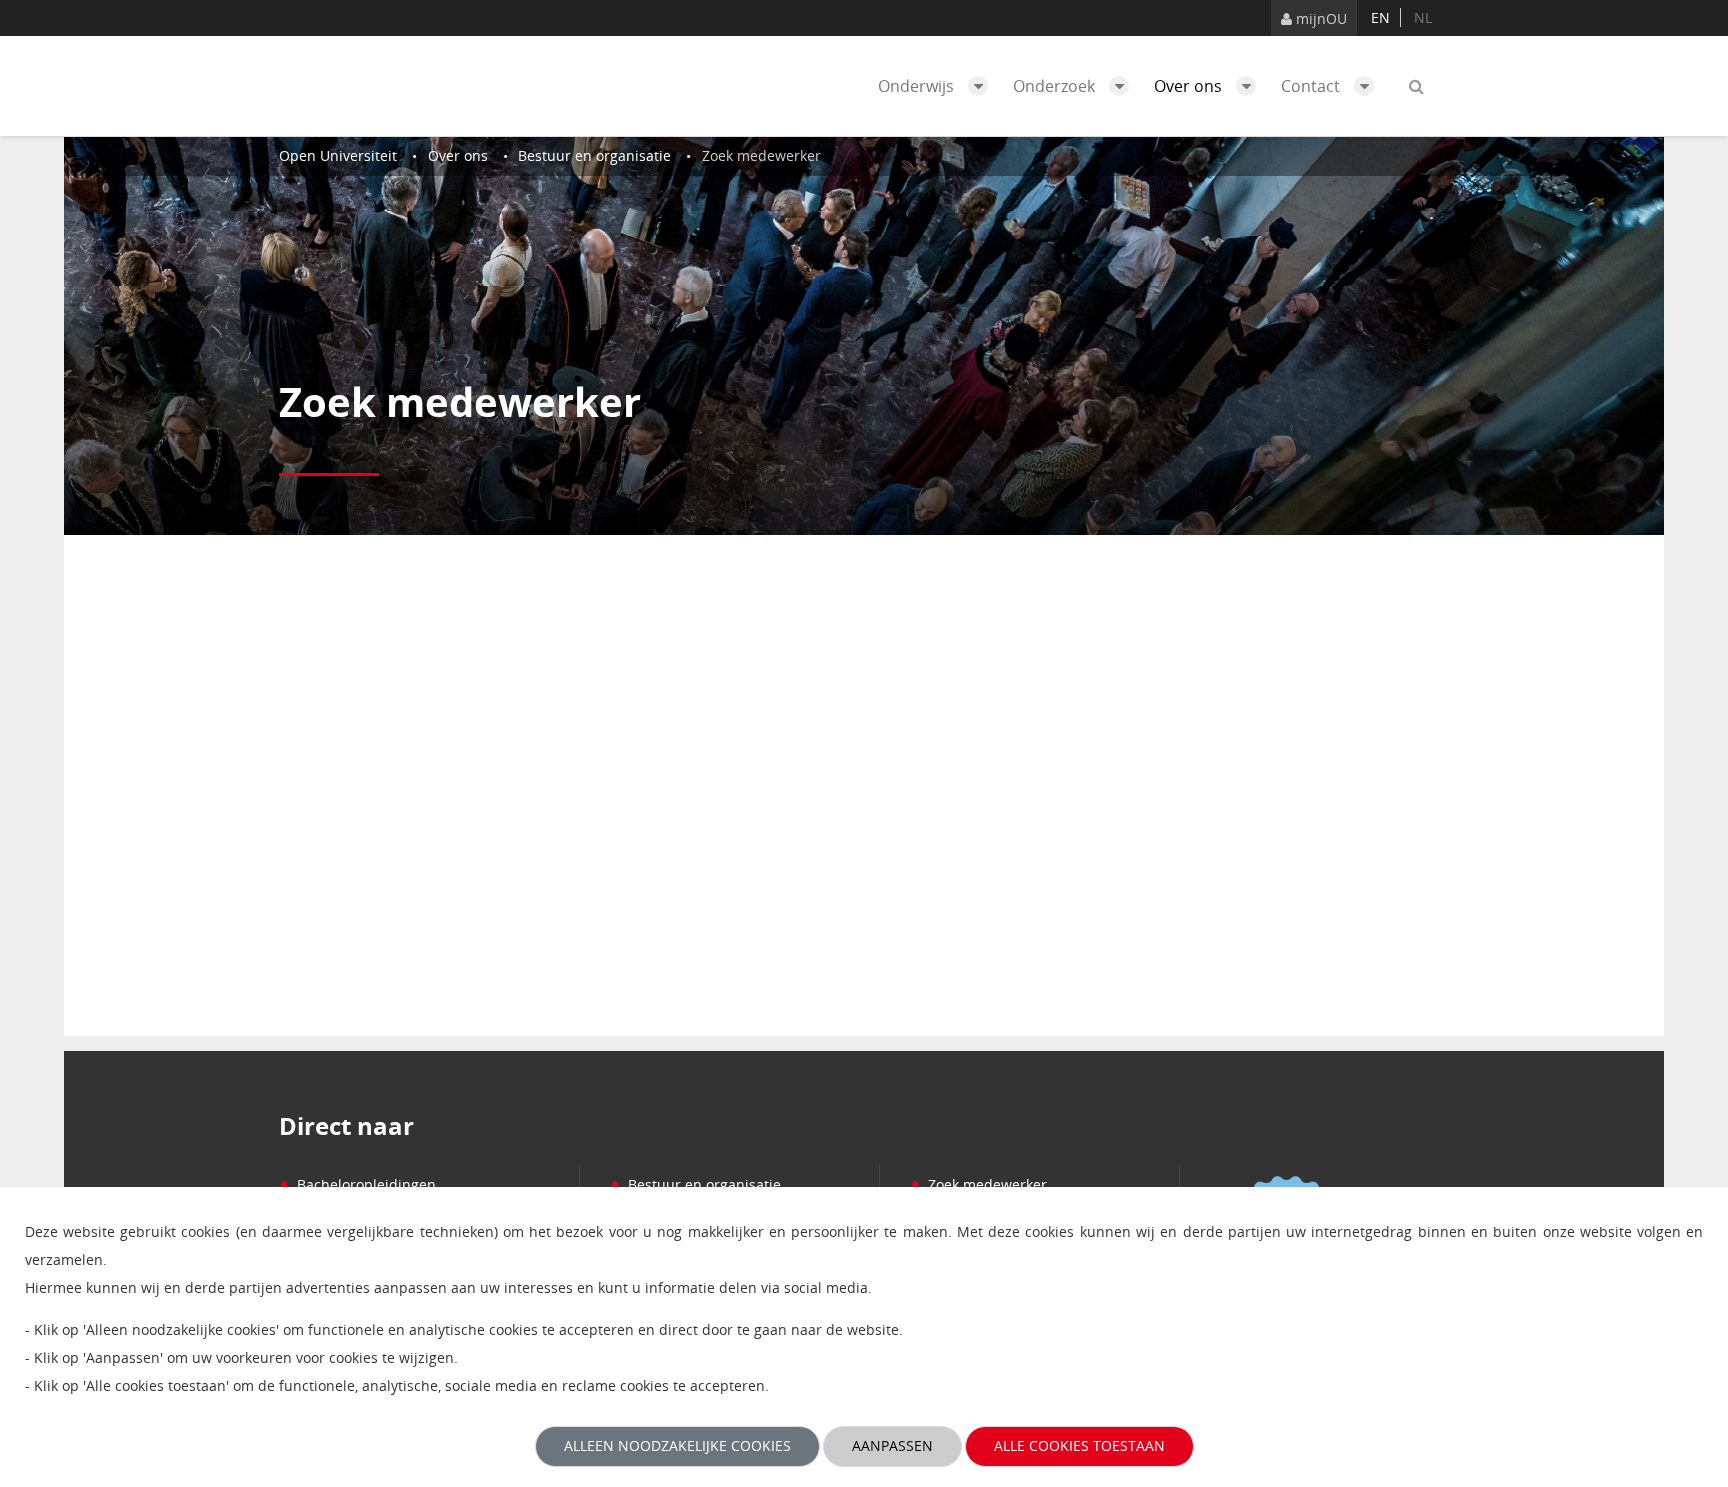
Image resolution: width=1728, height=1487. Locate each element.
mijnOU (1319, 18)
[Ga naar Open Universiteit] (373, 86)
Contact (1312, 86)
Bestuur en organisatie (695, 1184)
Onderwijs (918, 86)
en (1380, 17)
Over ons (1190, 86)
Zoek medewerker (978, 1184)
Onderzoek (1056, 86)
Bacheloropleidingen (357, 1184)
